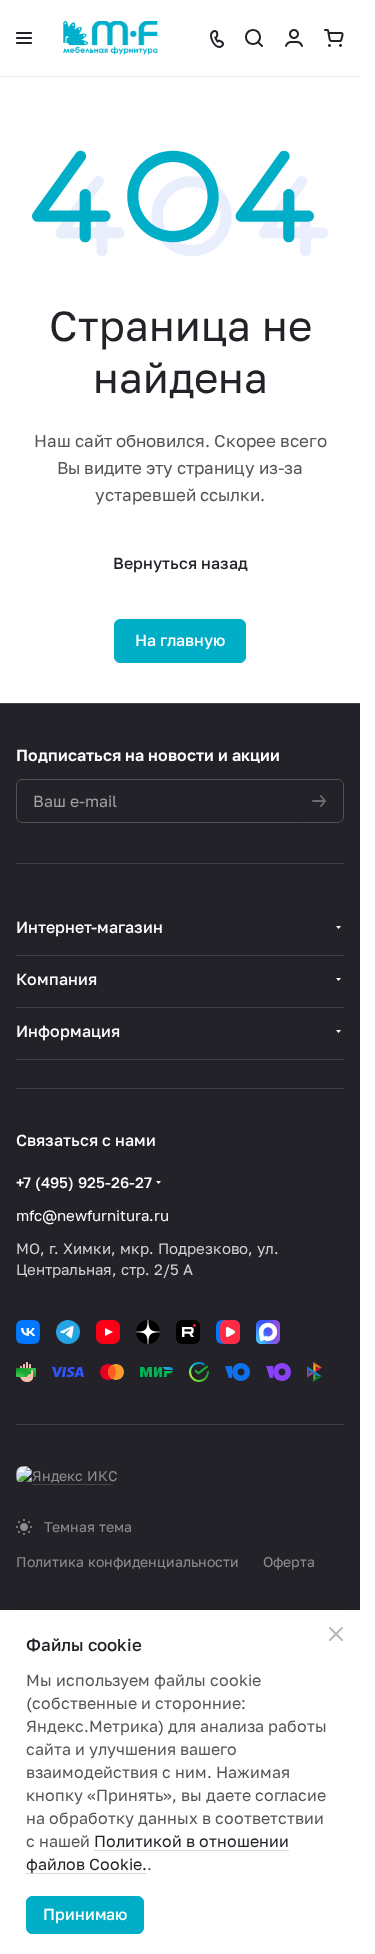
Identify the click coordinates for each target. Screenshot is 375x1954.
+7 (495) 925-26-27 (84, 1182)
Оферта (289, 1561)
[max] (268, 1332)
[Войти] (294, 38)
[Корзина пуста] (334, 38)
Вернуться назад (180, 563)
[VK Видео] (228, 1332)
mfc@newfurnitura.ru (92, 1215)
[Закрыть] (336, 1634)
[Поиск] (254, 38)
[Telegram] (68, 1332)
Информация (68, 1031)
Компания (56, 979)
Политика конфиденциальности (127, 1561)
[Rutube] (188, 1332)
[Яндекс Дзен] (148, 1332)
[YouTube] (108, 1332)
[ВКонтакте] (28, 1332)
